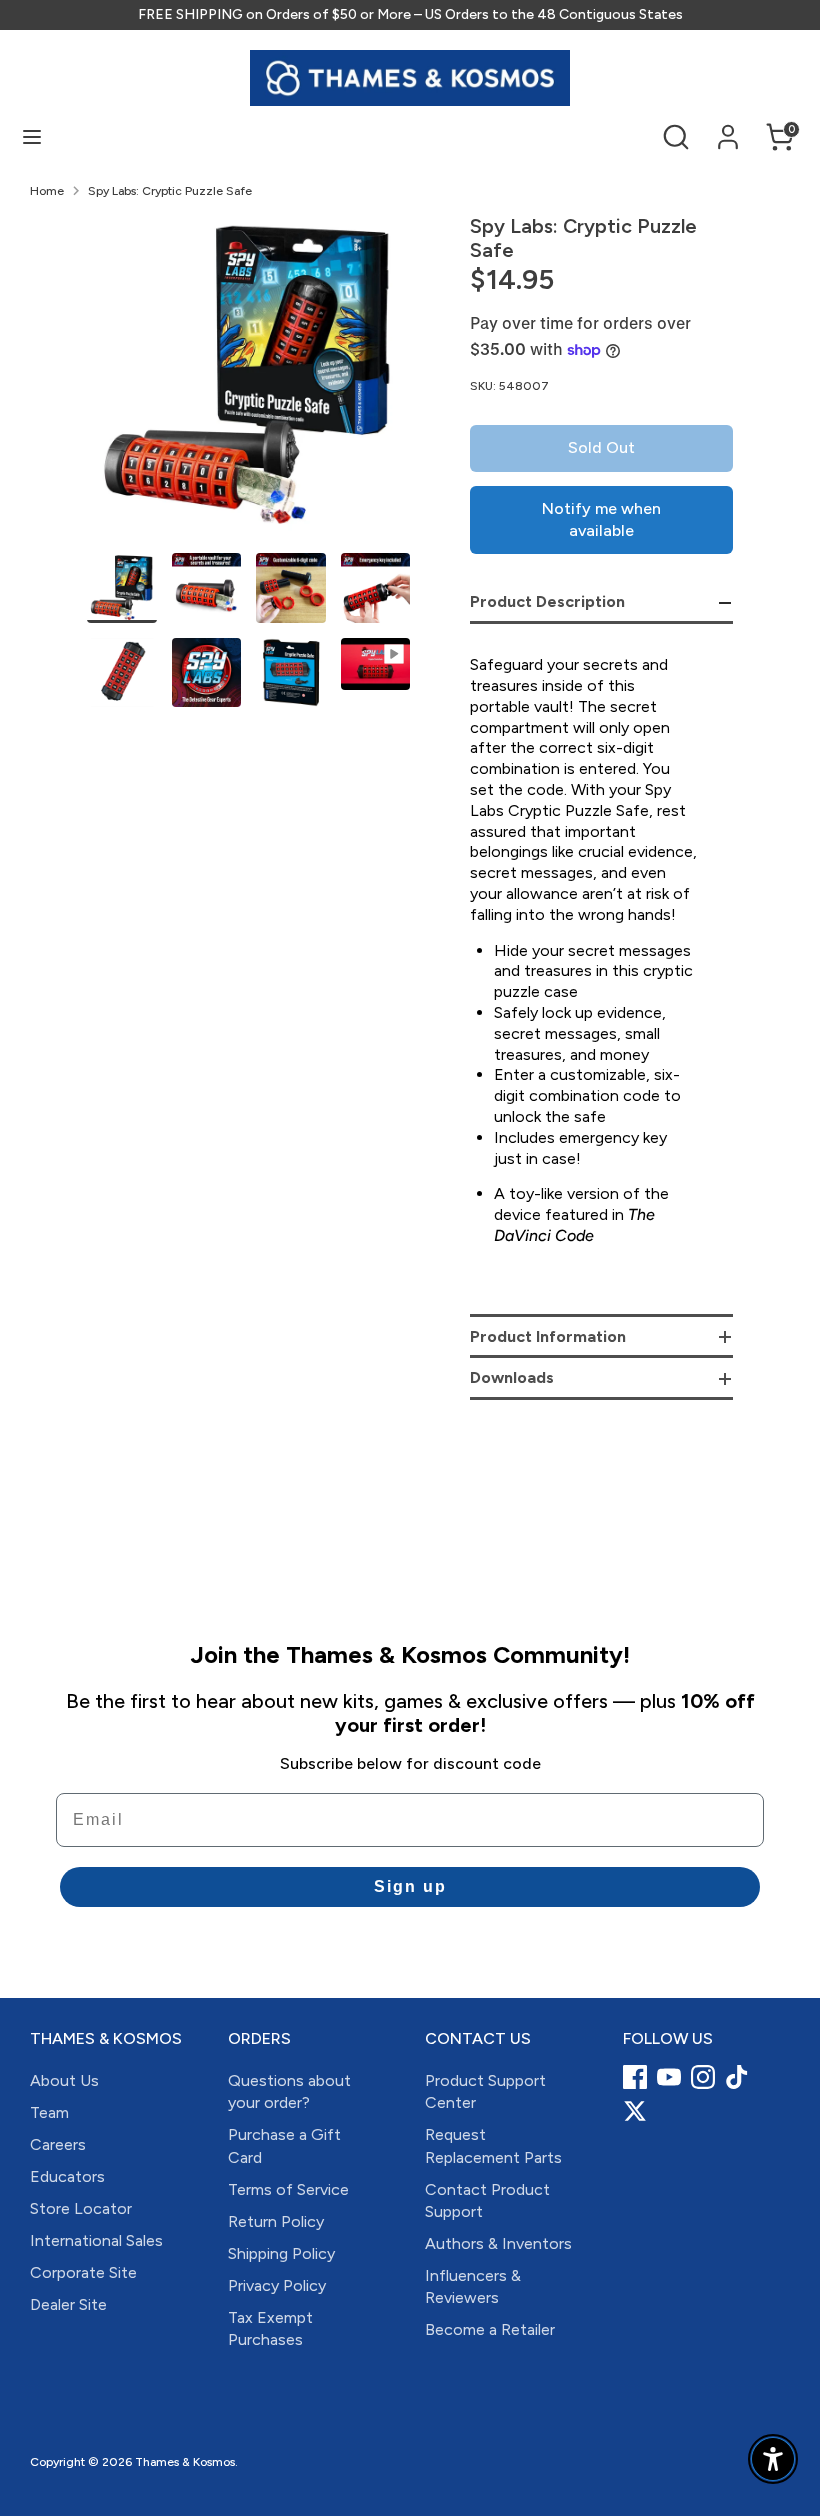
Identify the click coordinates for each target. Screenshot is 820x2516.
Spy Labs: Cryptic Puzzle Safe (170, 191)
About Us (64, 2080)
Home (47, 191)
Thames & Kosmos (185, 2462)
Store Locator (81, 2208)
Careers (58, 2144)
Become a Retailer (490, 2329)
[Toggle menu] (32, 136)
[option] (248, 384)
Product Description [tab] (547, 601)
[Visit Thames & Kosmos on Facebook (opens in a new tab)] (635, 2077)
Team (49, 2112)
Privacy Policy (277, 2285)
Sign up (410, 1886)
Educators (67, 2176)
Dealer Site (68, 2304)
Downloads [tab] (512, 1377)
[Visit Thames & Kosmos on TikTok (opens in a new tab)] (737, 2077)
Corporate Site (83, 2272)
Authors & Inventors (498, 2243)
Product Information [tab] (548, 1336)
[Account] (728, 127)
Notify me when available (601, 519)
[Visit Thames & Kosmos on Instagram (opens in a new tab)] (703, 2077)
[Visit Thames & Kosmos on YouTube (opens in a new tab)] (669, 2077)
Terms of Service (288, 2189)
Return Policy (276, 2221)
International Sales (96, 2240)
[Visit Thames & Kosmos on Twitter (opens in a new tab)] (635, 2111)
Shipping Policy (281, 2253)
